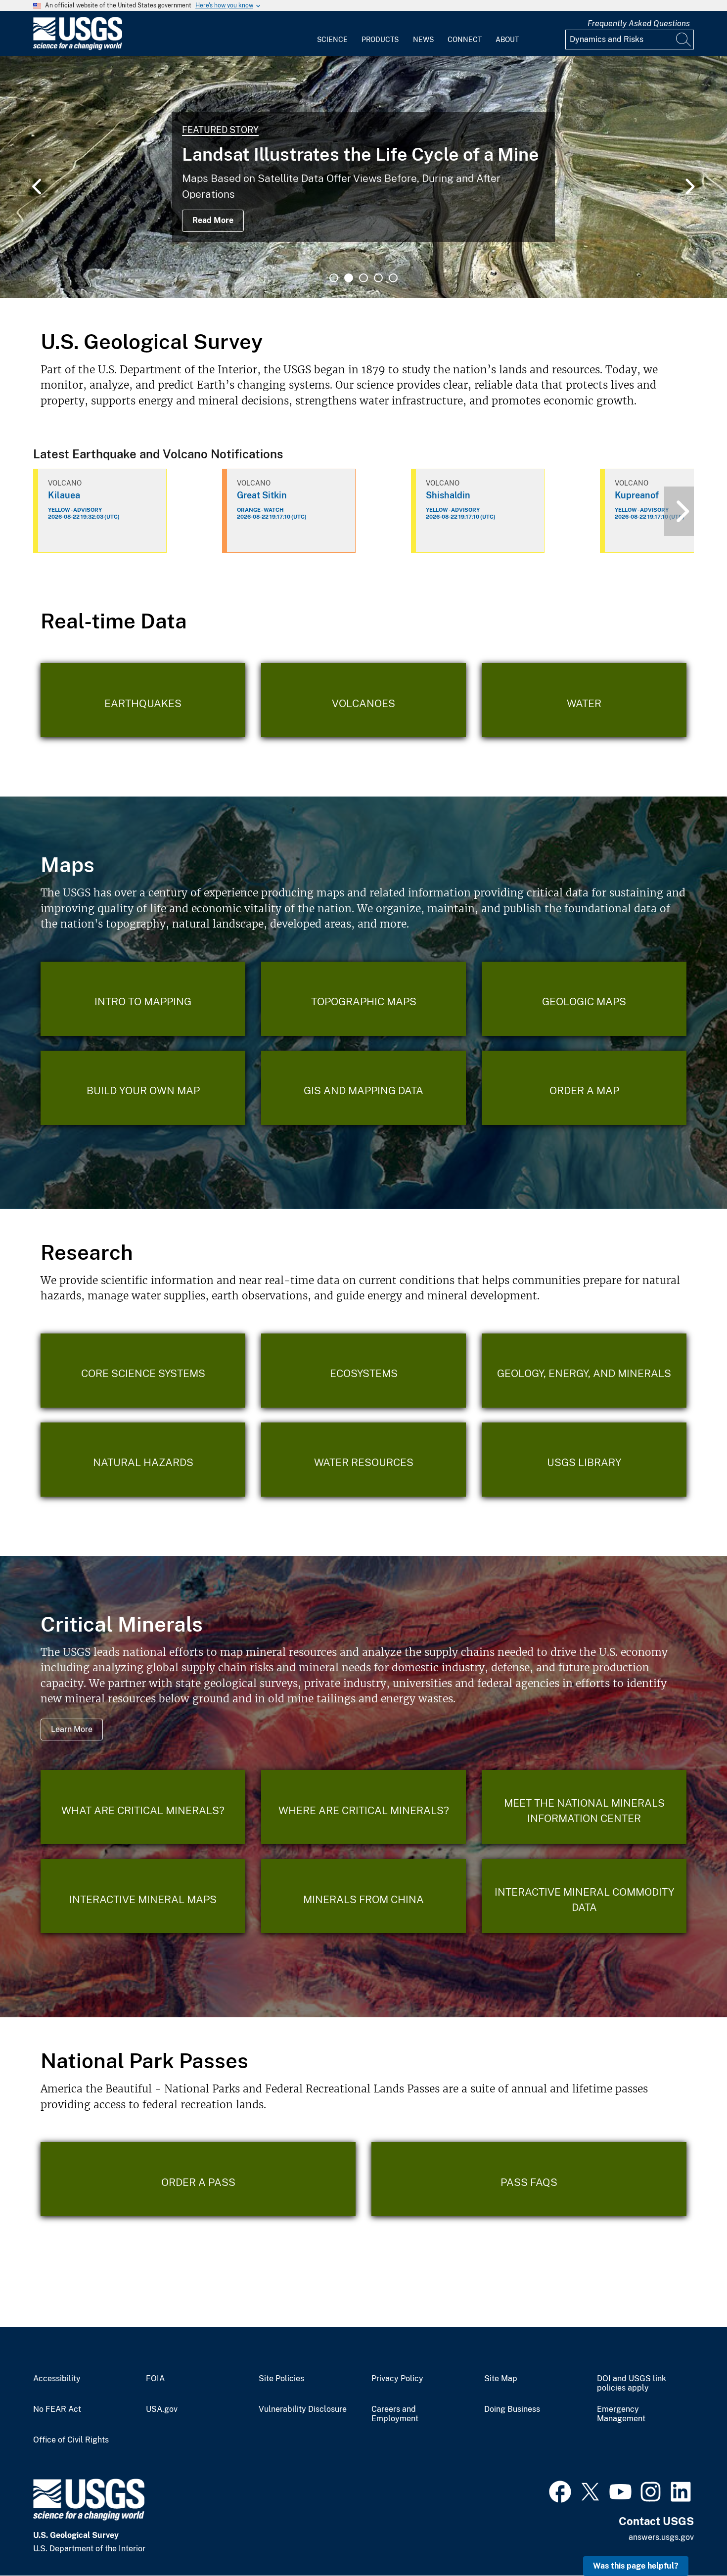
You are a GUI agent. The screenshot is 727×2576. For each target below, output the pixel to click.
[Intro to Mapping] (143, 999)
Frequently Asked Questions (639, 23)
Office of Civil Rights (71, 2440)
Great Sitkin (262, 495)
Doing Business (512, 2409)
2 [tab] (349, 278)
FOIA (155, 2379)
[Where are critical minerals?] (363, 1807)
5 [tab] (393, 278)
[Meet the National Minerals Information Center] (584, 1807)
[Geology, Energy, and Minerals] (584, 1371)
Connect (465, 40)
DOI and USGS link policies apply (632, 2383)
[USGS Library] (584, 1460)
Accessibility (57, 2379)
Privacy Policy (397, 2379)
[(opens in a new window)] (560, 2490)
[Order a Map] (584, 1088)
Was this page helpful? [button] (636, 2566)
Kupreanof (637, 495)
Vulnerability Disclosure (303, 2409)
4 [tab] (378, 278)
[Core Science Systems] (143, 1371)
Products (380, 40)
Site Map (501, 2379)
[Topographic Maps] (363, 999)
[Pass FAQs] (529, 2179)
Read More (213, 220)
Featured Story (220, 130)
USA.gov (162, 2409)
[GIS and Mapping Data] (363, 1088)
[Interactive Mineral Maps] (143, 1896)
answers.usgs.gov (661, 2537)
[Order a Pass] (198, 2179)
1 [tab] (334, 278)
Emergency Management (621, 2414)
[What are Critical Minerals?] (143, 1807)
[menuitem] (332, 34)
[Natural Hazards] (143, 1460)
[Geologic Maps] (584, 999)
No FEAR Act (57, 2409)
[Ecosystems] (363, 1371)
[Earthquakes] (143, 700)
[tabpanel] (363, 177)
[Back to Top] (691, 2540)
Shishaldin (448, 495)
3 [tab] (363, 278)
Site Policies (281, 2379)
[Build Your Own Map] (143, 1088)
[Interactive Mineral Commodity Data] (584, 1896)
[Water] (584, 700)
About (507, 40)
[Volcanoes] (363, 700)
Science (332, 40)
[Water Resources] (363, 1460)
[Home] (78, 48)
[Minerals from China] (363, 1896)
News (423, 40)
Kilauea (64, 495)
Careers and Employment (395, 2414)
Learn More (72, 1729)
